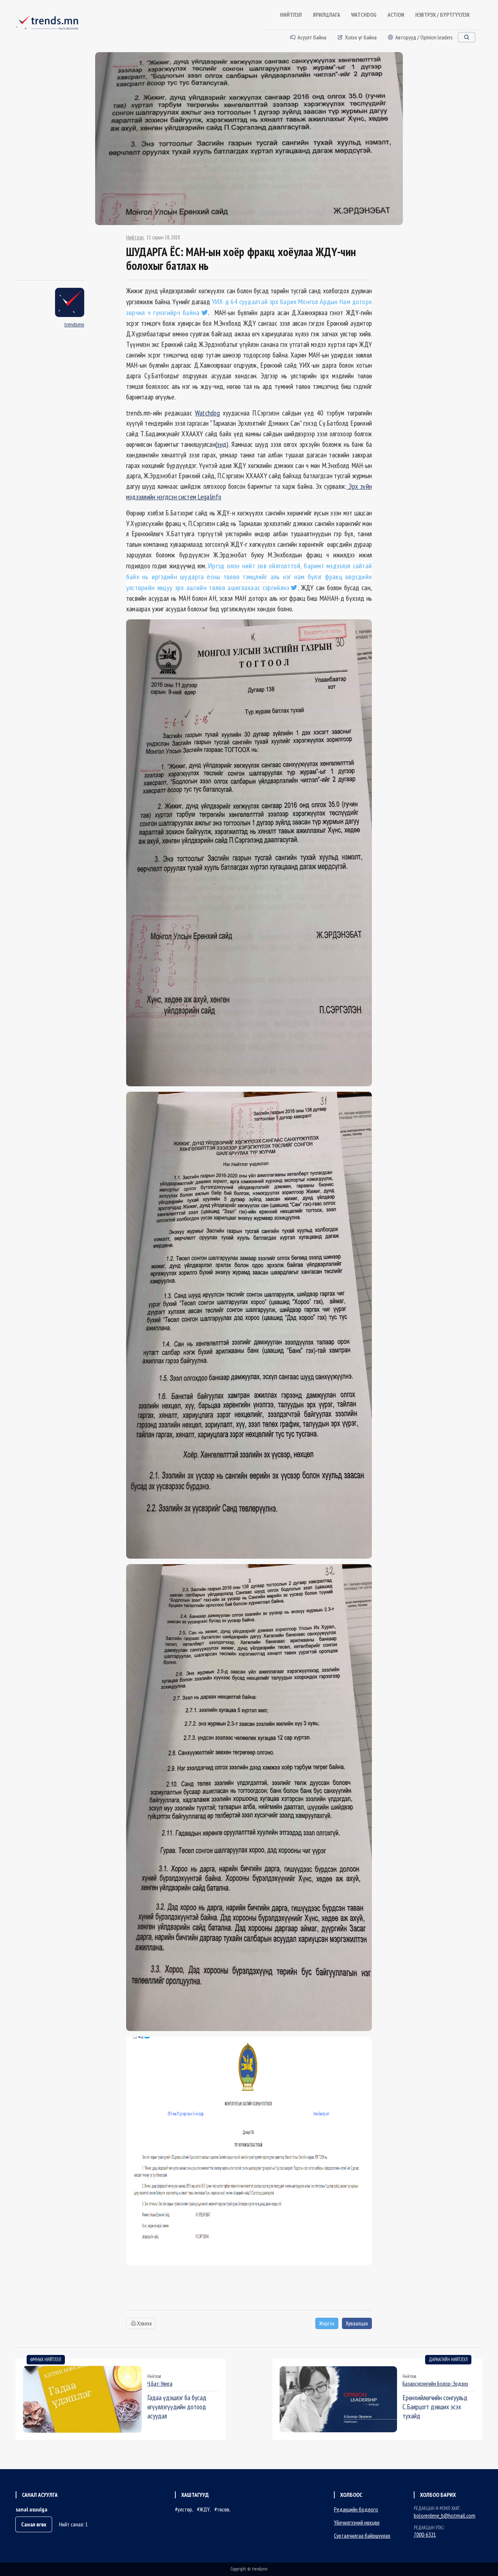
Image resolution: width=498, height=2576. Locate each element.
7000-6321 (425, 2534)
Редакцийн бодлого (356, 2509)
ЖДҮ (205, 2509)
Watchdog (207, 413)
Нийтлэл (135, 237)
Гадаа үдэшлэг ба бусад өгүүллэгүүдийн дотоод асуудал (177, 2407)
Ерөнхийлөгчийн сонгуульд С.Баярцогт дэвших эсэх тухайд (435, 2407)
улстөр (185, 2509)
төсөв (223, 2509)
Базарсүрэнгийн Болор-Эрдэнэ (435, 2383)
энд (222, 444)
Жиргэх (327, 2323)
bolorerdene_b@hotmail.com (445, 2515)
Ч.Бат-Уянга (160, 2383)
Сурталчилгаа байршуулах (362, 2536)
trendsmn (74, 324)
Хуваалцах (357, 2323)
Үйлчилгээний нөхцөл (357, 2522)
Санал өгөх (34, 2524)
